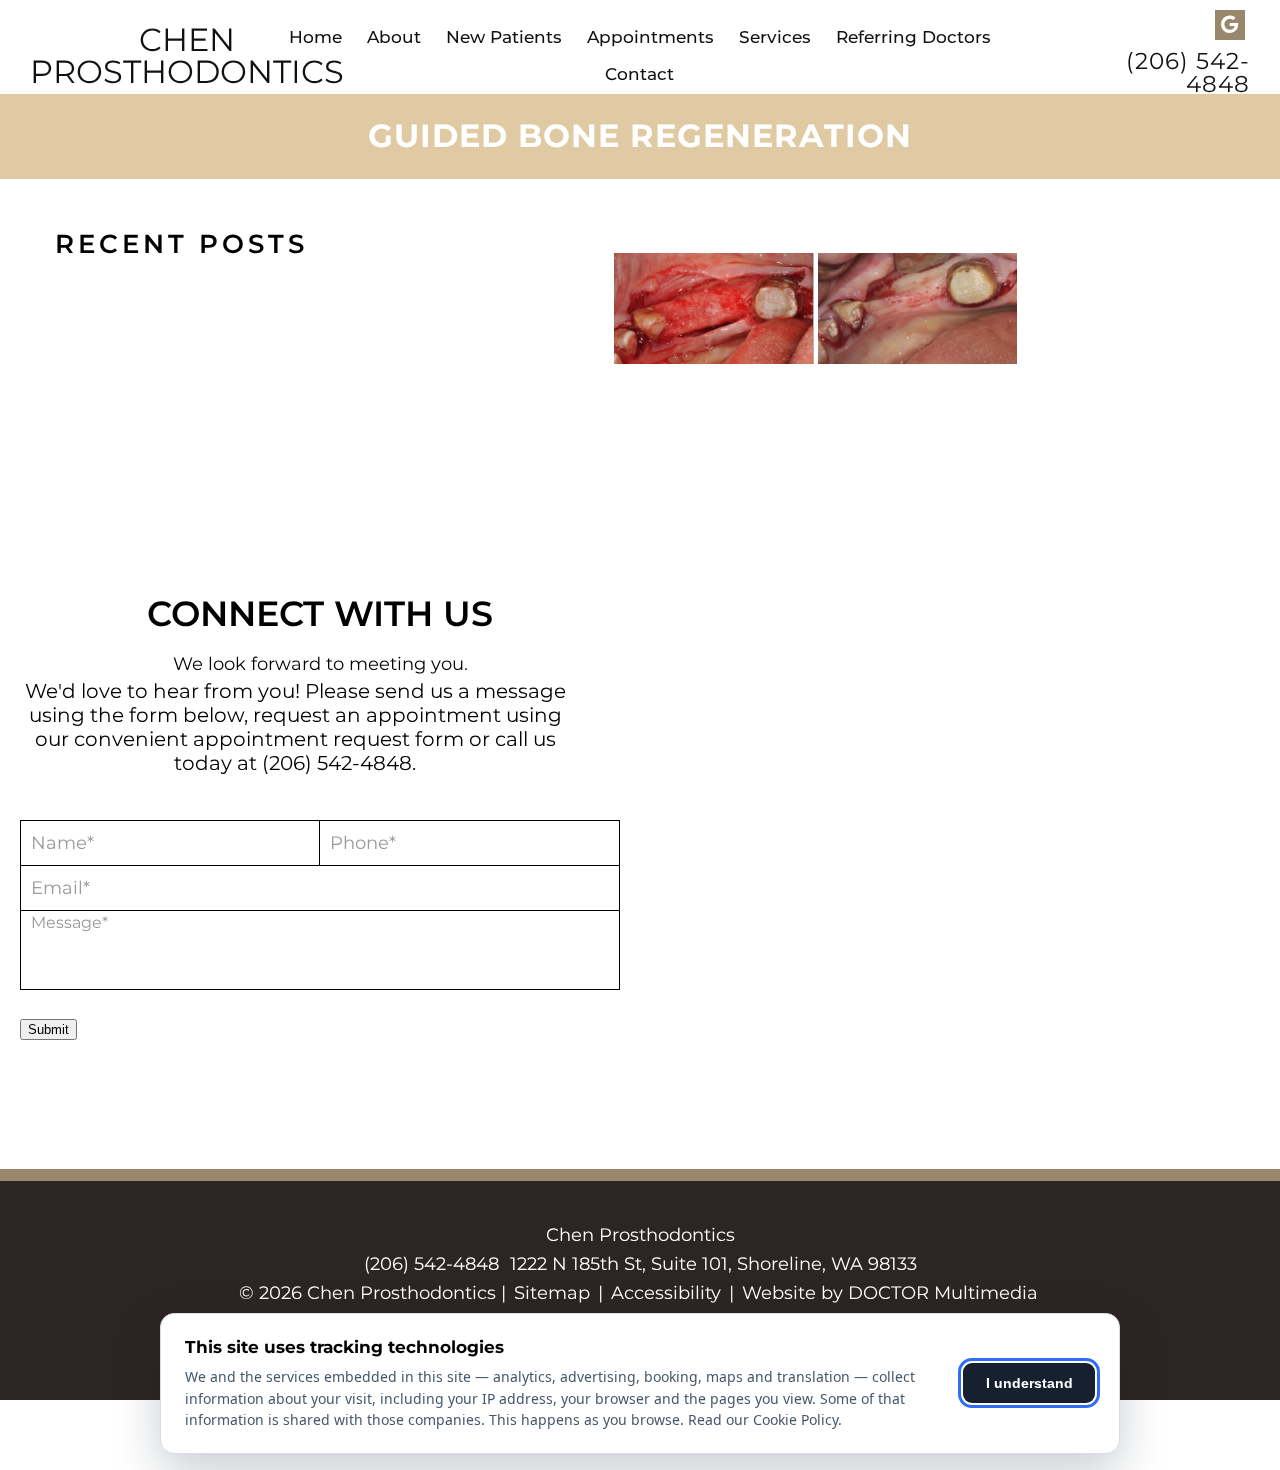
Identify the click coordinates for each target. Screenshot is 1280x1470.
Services (775, 37)
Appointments (650, 37)
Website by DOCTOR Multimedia (890, 1293)
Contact (639, 74)
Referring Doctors (913, 37)
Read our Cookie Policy (763, 1419)
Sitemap (552, 1293)
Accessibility (666, 1293)
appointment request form (328, 739)
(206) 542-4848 (1188, 73)
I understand (1029, 1383)
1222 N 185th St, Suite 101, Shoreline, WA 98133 (713, 1264)
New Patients (504, 37)
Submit (48, 1029)
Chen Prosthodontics (187, 56)
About (394, 37)
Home (315, 37)
